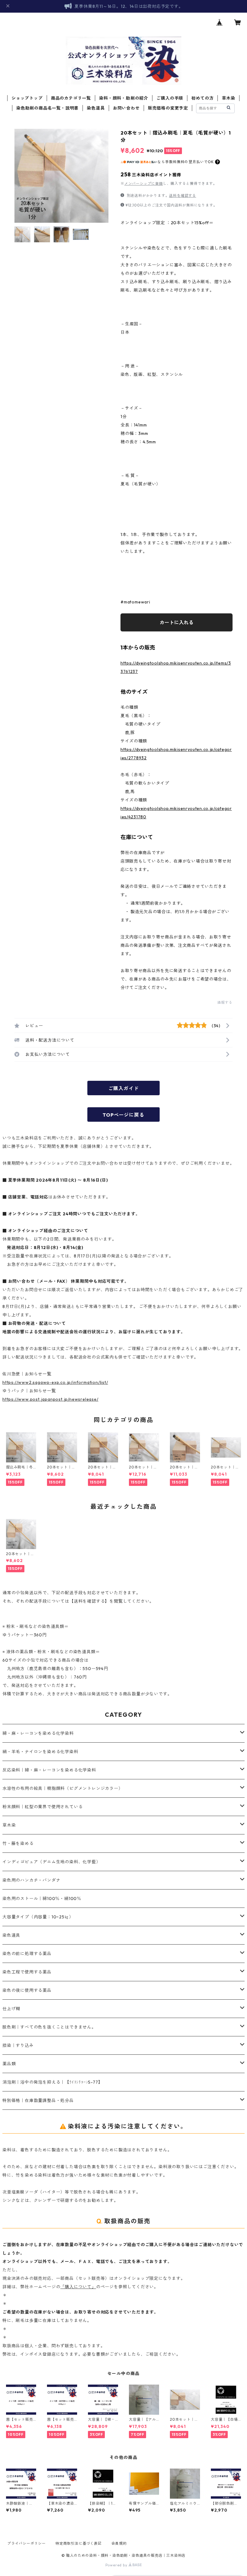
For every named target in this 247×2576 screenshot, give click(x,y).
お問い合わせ (126, 108)
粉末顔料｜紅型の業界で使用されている (42, 1807)
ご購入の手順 (170, 98)
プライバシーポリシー (27, 2543)
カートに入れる (177, 622)
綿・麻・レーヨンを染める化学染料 (38, 1733)
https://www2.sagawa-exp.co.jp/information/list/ (55, 1382)
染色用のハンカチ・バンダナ (31, 1880)
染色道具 (96, 108)
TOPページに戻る (123, 1115)
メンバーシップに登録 (144, 183)
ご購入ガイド (124, 1088)
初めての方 (202, 98)
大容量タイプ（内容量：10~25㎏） (38, 1917)
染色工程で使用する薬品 (27, 1972)
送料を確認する (183, 195)
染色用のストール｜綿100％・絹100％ (42, 1899)
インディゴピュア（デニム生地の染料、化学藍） (52, 1862)
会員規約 (119, 2543)
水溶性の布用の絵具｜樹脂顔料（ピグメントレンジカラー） (63, 1788)
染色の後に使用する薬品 (27, 1990)
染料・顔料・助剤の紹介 (124, 98)
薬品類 (9, 2064)
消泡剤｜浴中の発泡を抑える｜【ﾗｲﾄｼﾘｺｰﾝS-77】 (52, 2082)
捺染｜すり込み (18, 2045)
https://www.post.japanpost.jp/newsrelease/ (50, 1399)
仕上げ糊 (11, 2009)
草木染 (229, 98)
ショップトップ (27, 98)
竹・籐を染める (18, 1843)
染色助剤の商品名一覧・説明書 (47, 108)
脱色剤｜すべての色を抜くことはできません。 (49, 2027)
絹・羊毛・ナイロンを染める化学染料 (40, 1752)
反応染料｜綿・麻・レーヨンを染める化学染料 (49, 1770)
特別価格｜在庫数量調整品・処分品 (38, 2100)
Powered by (117, 2565)
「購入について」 (78, 2287)
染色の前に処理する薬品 (27, 1954)
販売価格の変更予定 (168, 108)
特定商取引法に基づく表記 (79, 2543)
